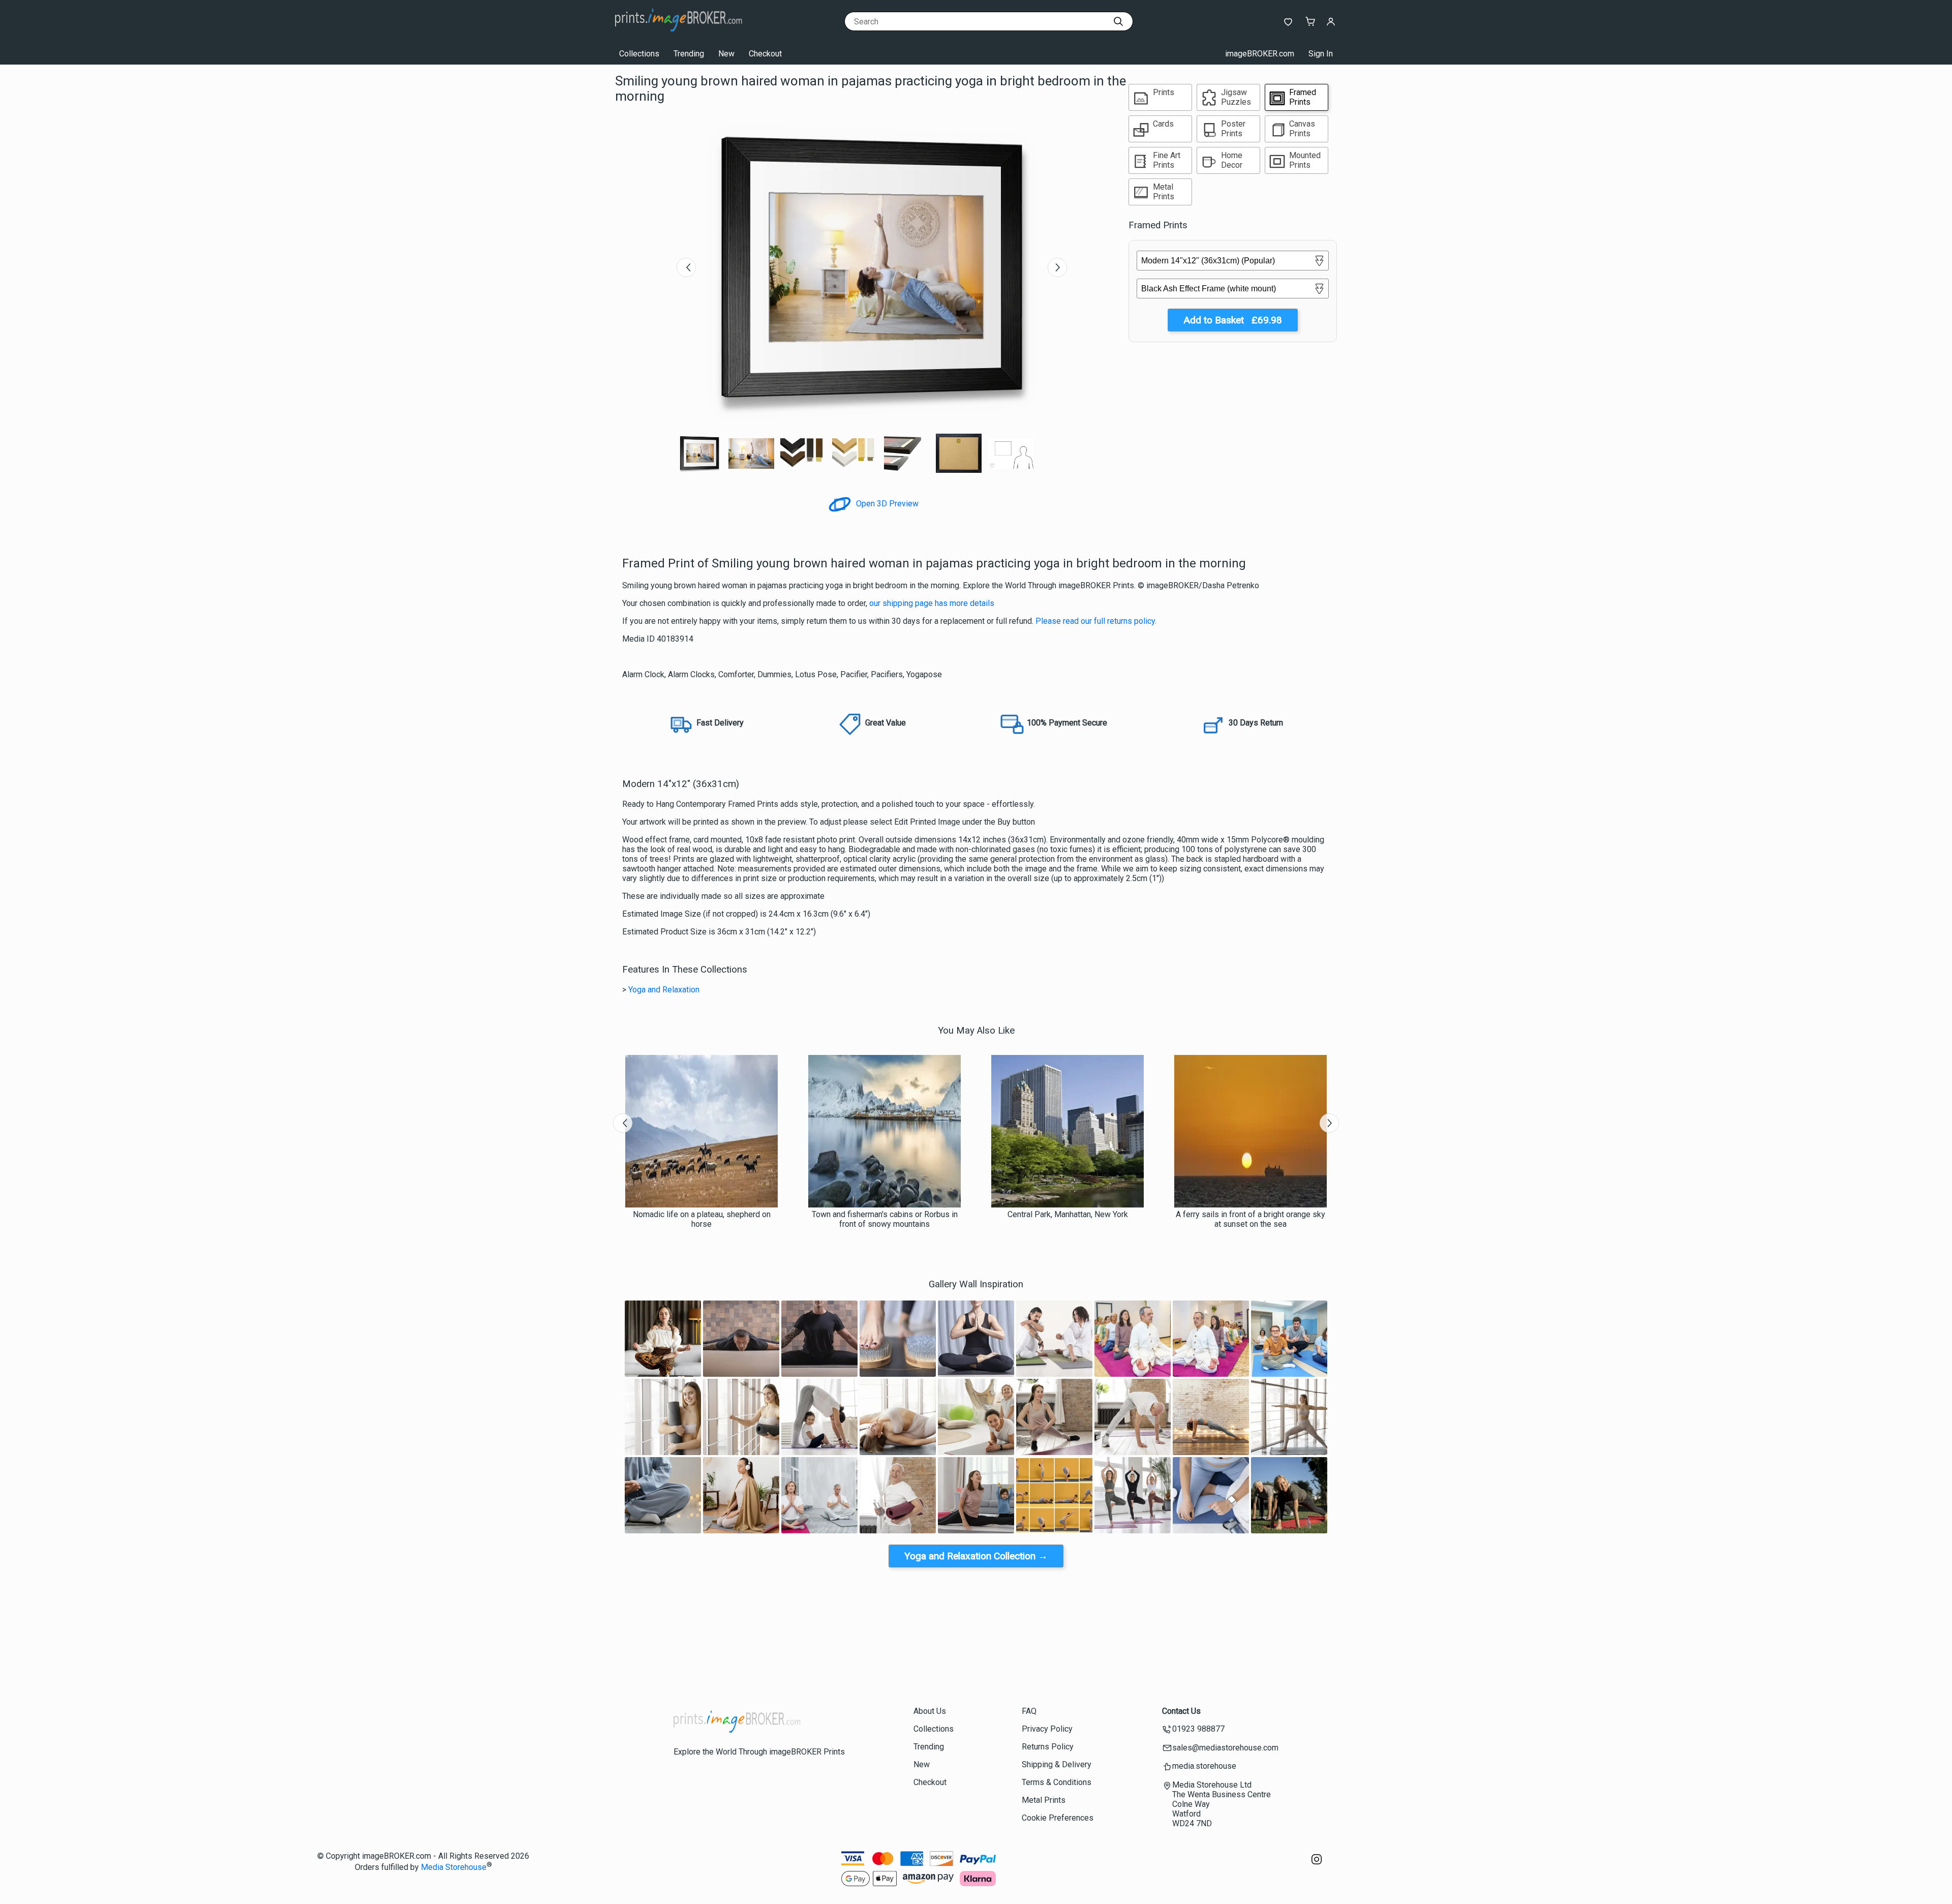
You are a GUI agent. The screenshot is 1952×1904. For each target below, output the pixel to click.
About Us (930, 1711)
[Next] (1057, 267)
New (726, 54)
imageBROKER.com (1260, 54)
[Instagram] (1317, 1865)
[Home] (679, 33)
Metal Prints (1044, 1800)
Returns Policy (1048, 1747)
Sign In (1321, 54)
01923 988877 (1198, 1729)
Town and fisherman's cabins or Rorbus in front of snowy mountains (885, 1219)
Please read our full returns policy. (1096, 621)
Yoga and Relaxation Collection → (976, 1556)
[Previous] (686, 267)
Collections (639, 54)
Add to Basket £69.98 (1233, 320)
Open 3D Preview (886, 504)
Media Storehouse (454, 1867)
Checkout (765, 54)
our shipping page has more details (932, 603)
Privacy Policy (1047, 1729)
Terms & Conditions (1057, 1782)
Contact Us (1181, 1711)
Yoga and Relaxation (664, 990)
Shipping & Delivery (1057, 1764)
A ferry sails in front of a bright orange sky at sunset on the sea (1250, 1219)
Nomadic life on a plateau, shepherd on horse (702, 1219)
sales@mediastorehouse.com (1225, 1748)
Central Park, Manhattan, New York (1068, 1214)
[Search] (1118, 21)
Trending (689, 54)
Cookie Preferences (1058, 1818)
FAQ (1029, 1711)
